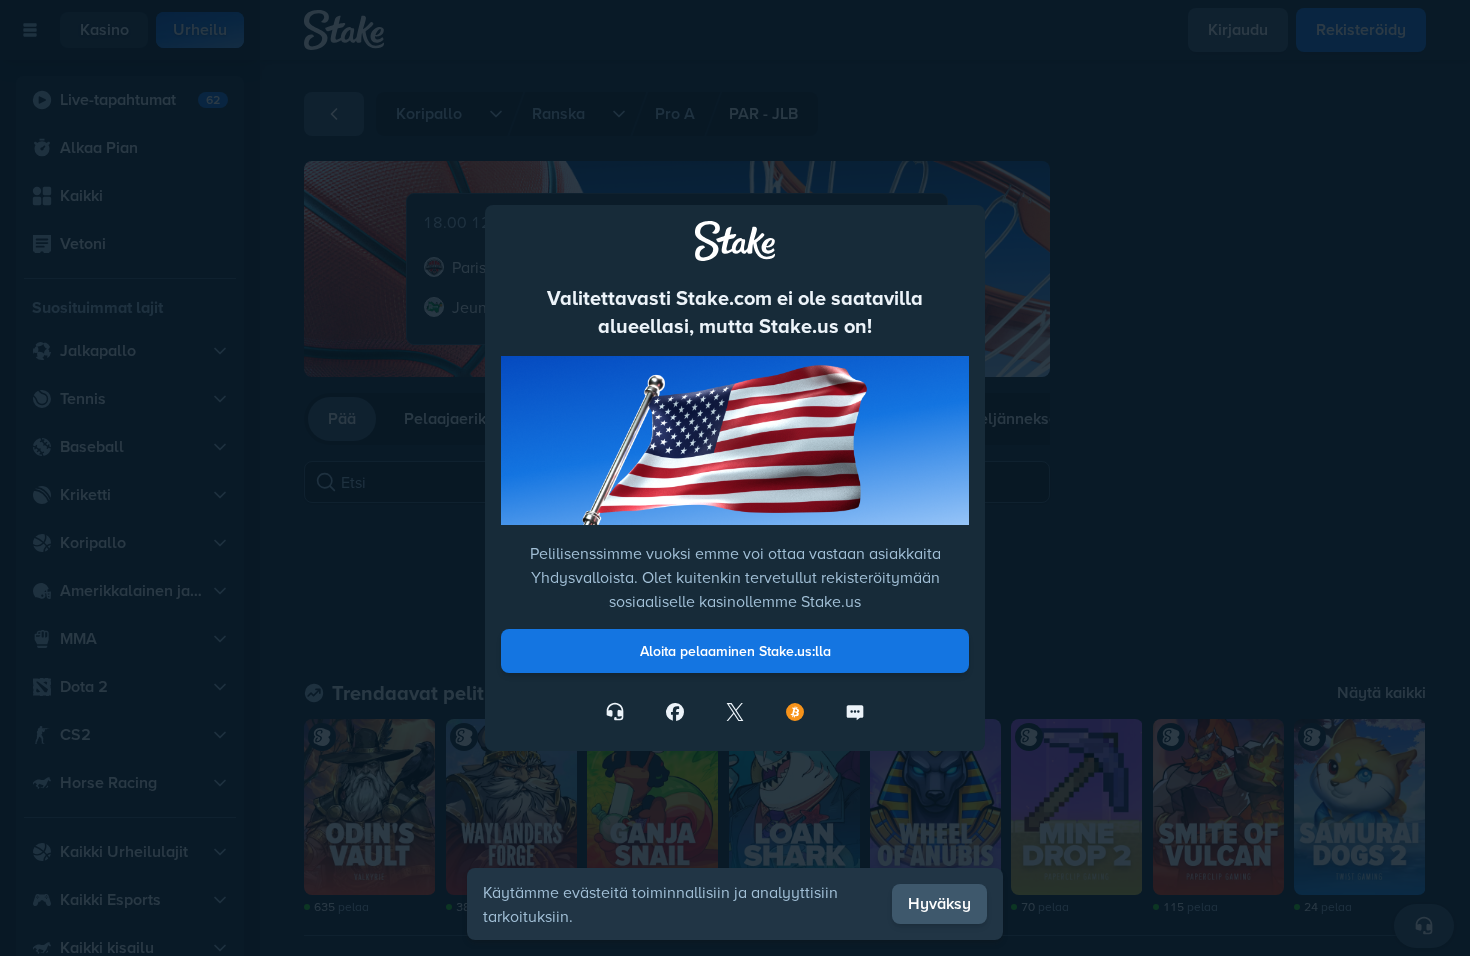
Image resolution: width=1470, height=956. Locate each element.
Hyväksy (939, 903)
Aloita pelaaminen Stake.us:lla (735, 651)
